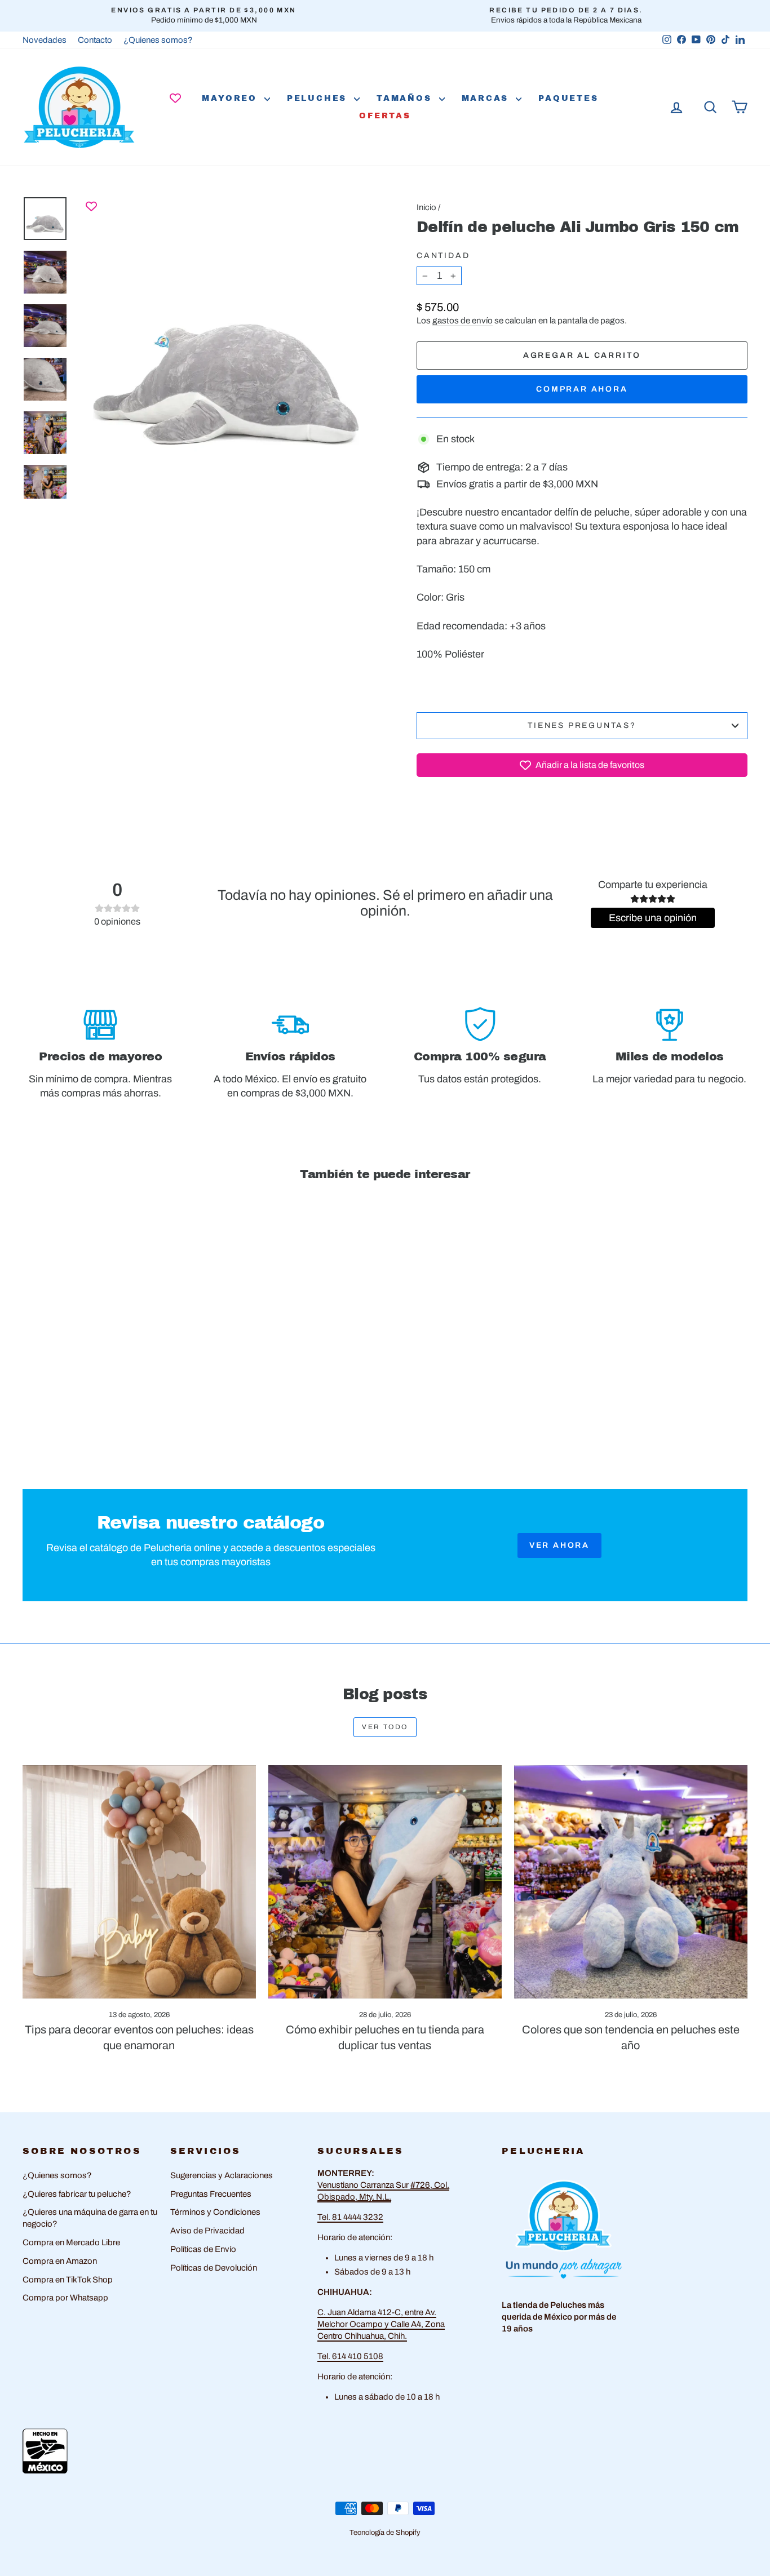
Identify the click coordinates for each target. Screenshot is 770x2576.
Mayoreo (231, 98)
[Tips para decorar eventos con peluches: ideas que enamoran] (139, 1882)
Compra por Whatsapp (65, 2298)
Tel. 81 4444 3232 (350, 2217)
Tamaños (406, 98)
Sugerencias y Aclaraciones (222, 2175)
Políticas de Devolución (214, 2268)
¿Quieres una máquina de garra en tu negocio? (90, 2218)
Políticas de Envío (203, 2249)
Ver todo (385, 1727)
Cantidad (443, 256)
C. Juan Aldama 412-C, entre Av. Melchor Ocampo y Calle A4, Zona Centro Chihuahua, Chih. (381, 2324)
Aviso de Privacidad (207, 2231)
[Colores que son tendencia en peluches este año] (631, 1882)
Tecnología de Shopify (385, 2533)
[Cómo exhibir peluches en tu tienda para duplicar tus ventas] (385, 1882)
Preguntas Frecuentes (211, 2194)
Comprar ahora (582, 389)
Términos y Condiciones (215, 2212)
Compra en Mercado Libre (71, 2242)
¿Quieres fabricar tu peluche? (77, 2194)
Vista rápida (109, 1369)
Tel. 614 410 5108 (350, 2356)
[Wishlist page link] (175, 98)
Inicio (426, 207)
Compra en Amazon (60, 2261)
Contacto (95, 40)
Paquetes (568, 98)
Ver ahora (559, 1545)
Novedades (45, 40)
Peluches (319, 98)
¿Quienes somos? (158, 40)
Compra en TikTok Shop (68, 2280)
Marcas (488, 98)
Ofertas (385, 116)
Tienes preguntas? (582, 725)
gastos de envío (463, 321)
